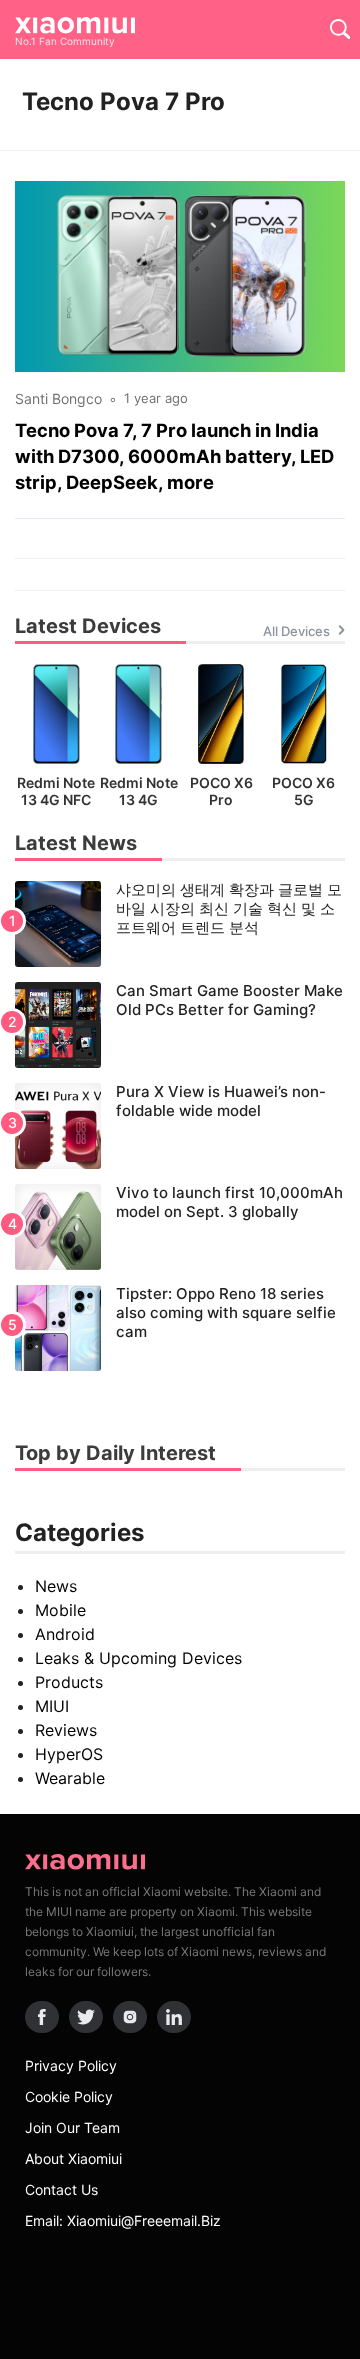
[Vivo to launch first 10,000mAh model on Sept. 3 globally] (180, 1227)
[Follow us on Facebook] (42, 2017)
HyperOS (69, 1754)
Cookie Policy (69, 2096)
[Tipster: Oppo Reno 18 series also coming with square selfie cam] (180, 1328)
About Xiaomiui (73, 2158)
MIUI (52, 1706)
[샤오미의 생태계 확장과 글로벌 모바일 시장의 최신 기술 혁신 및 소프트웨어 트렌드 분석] (180, 924)
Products (69, 1682)
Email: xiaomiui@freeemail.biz (123, 2220)
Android (65, 1634)
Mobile (60, 1610)
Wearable (70, 1778)
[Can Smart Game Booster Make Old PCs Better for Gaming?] (180, 1025)
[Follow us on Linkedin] (174, 2017)
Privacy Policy (71, 2065)
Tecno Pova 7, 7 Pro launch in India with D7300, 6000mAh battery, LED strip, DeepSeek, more (174, 456)
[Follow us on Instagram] (130, 2017)
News (56, 1586)
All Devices (296, 631)
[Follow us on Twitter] (86, 2017)
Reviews (66, 1730)
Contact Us (61, 2189)
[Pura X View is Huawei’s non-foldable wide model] (180, 1126)
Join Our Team (72, 2127)
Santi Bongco (58, 398)
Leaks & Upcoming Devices (138, 1658)
